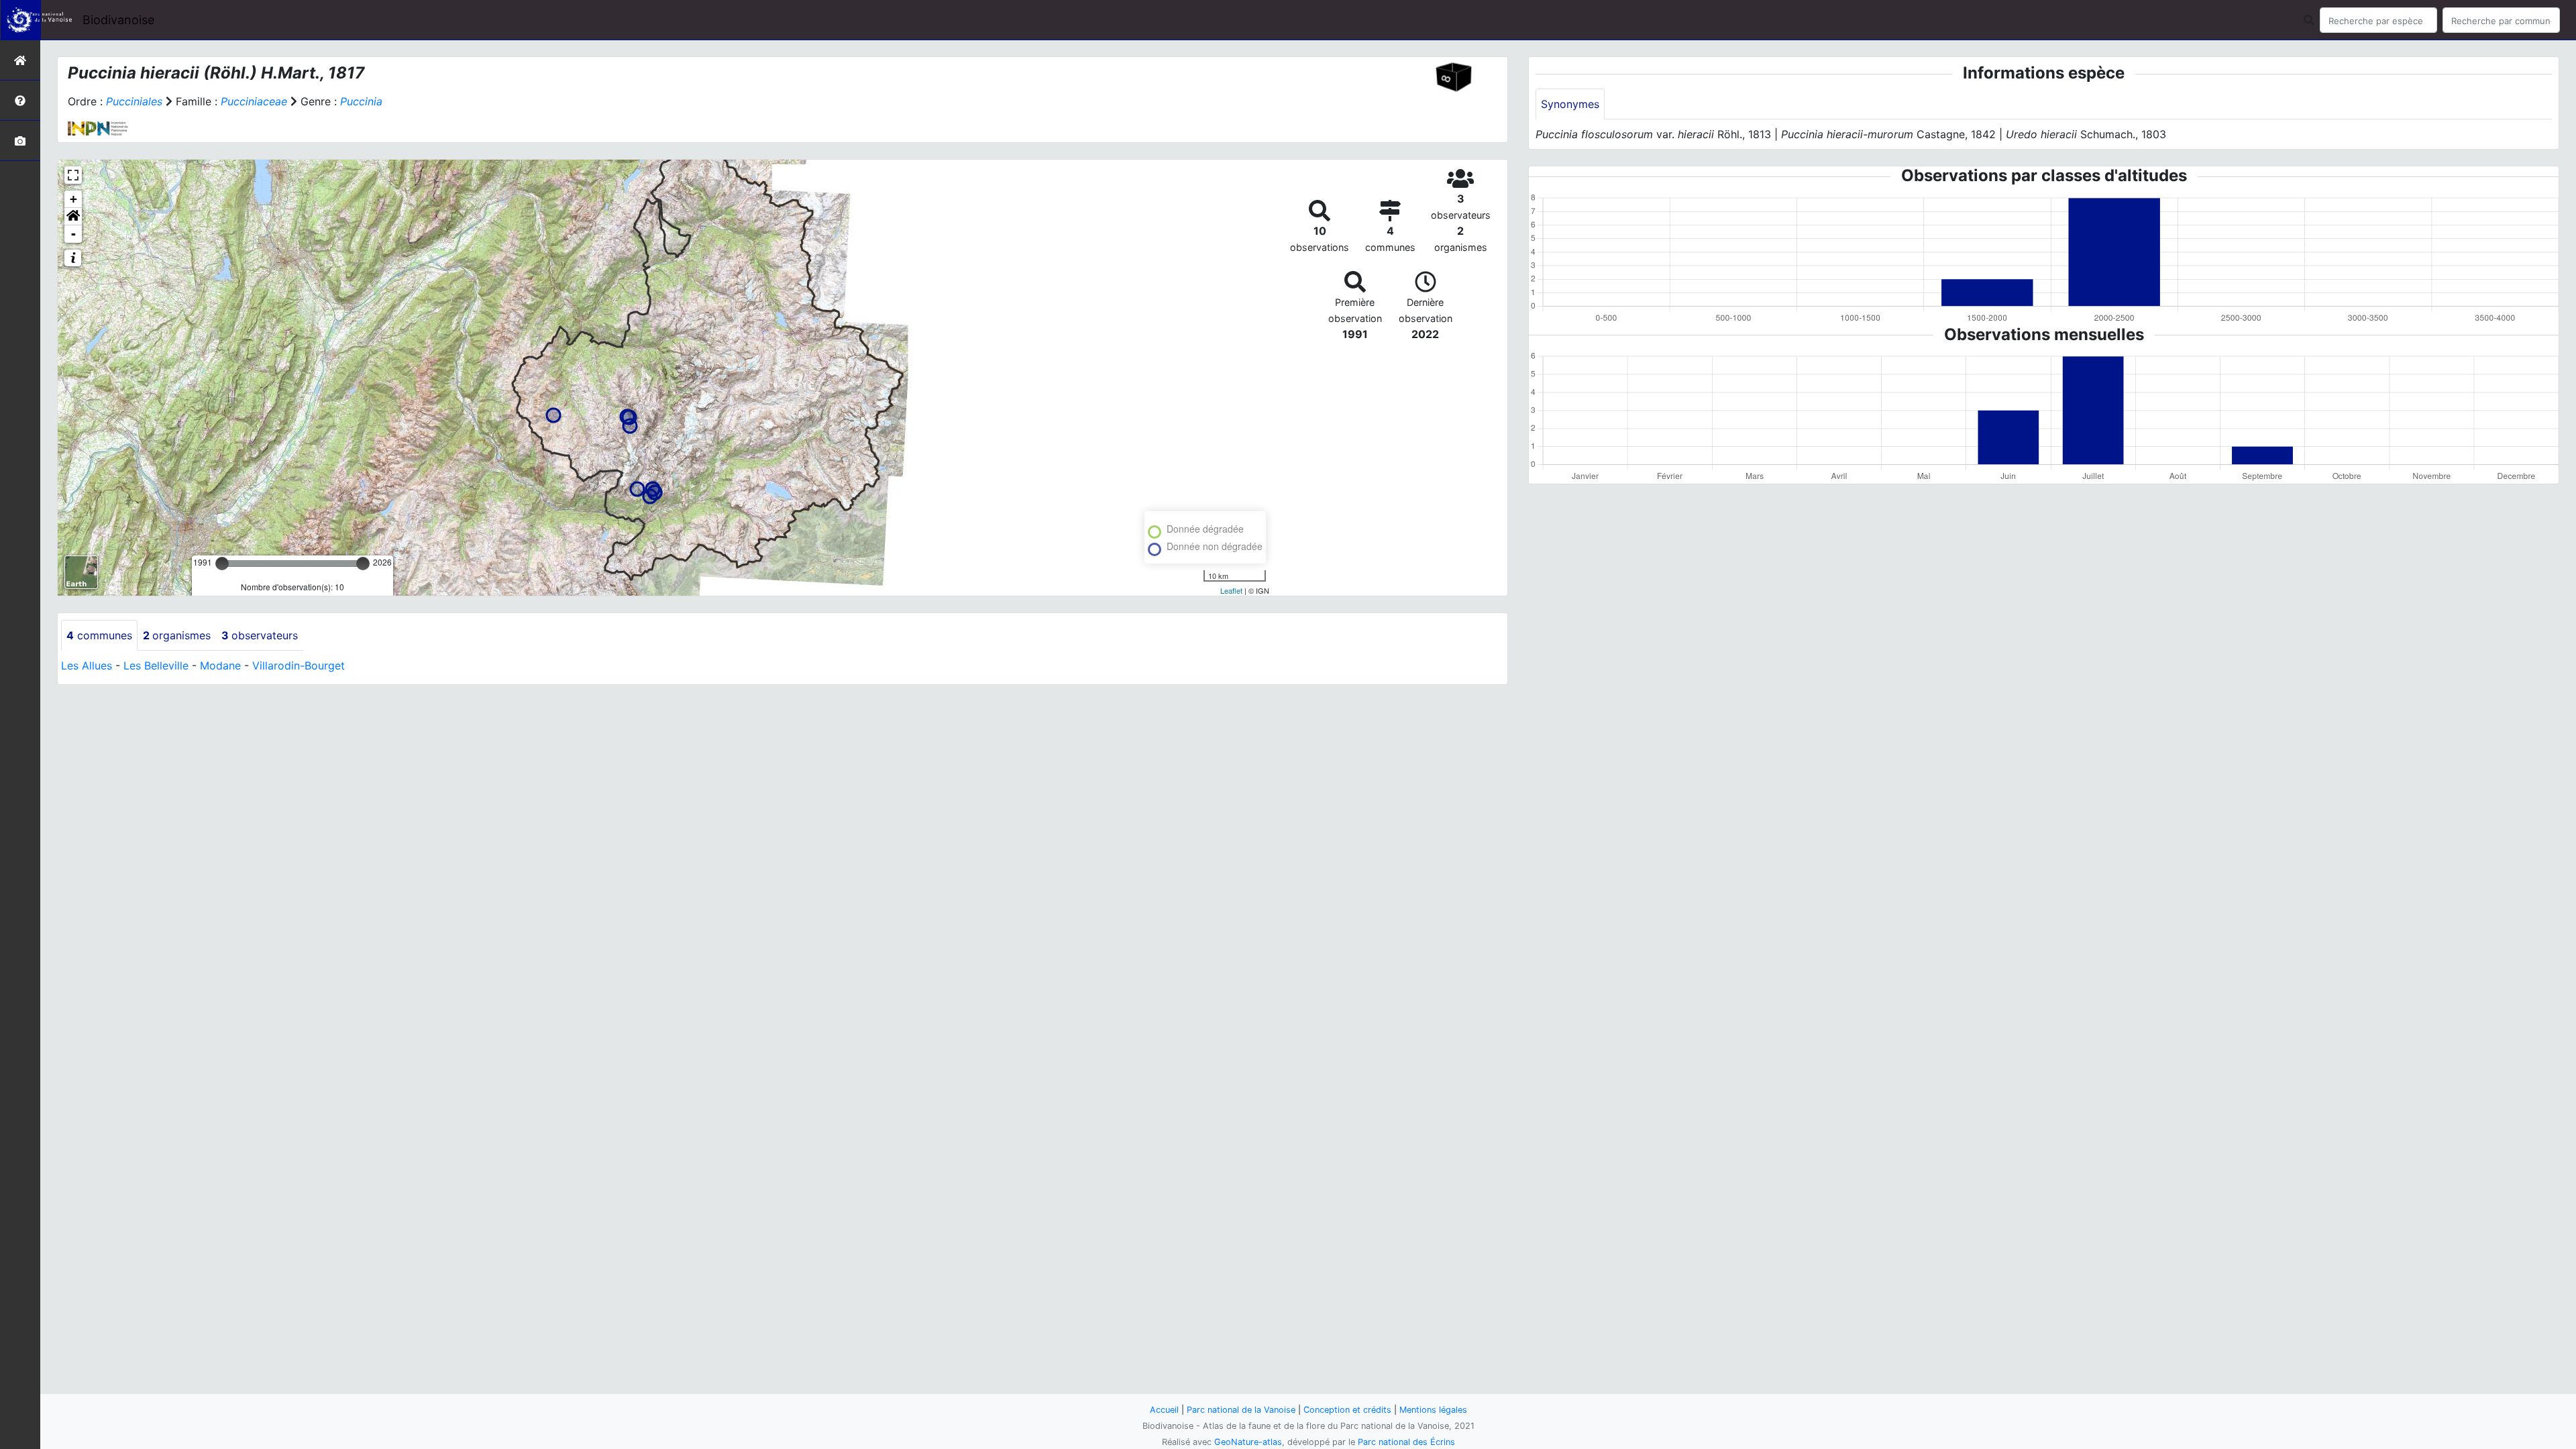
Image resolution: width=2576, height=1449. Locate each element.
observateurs (260, 635)
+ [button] (73, 199)
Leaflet (1231, 590)
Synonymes (1570, 104)
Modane (220, 665)
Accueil (1164, 1410)
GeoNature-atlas (1248, 1442)
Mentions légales (1433, 1410)
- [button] (73, 234)
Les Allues (87, 665)
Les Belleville (156, 665)
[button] (73, 217)
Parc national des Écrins (1406, 1442)
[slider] (222, 563)
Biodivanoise (118, 20)
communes (99, 635)
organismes (177, 635)
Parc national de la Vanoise (1241, 1410)
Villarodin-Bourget (299, 665)
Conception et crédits (1347, 1410)
